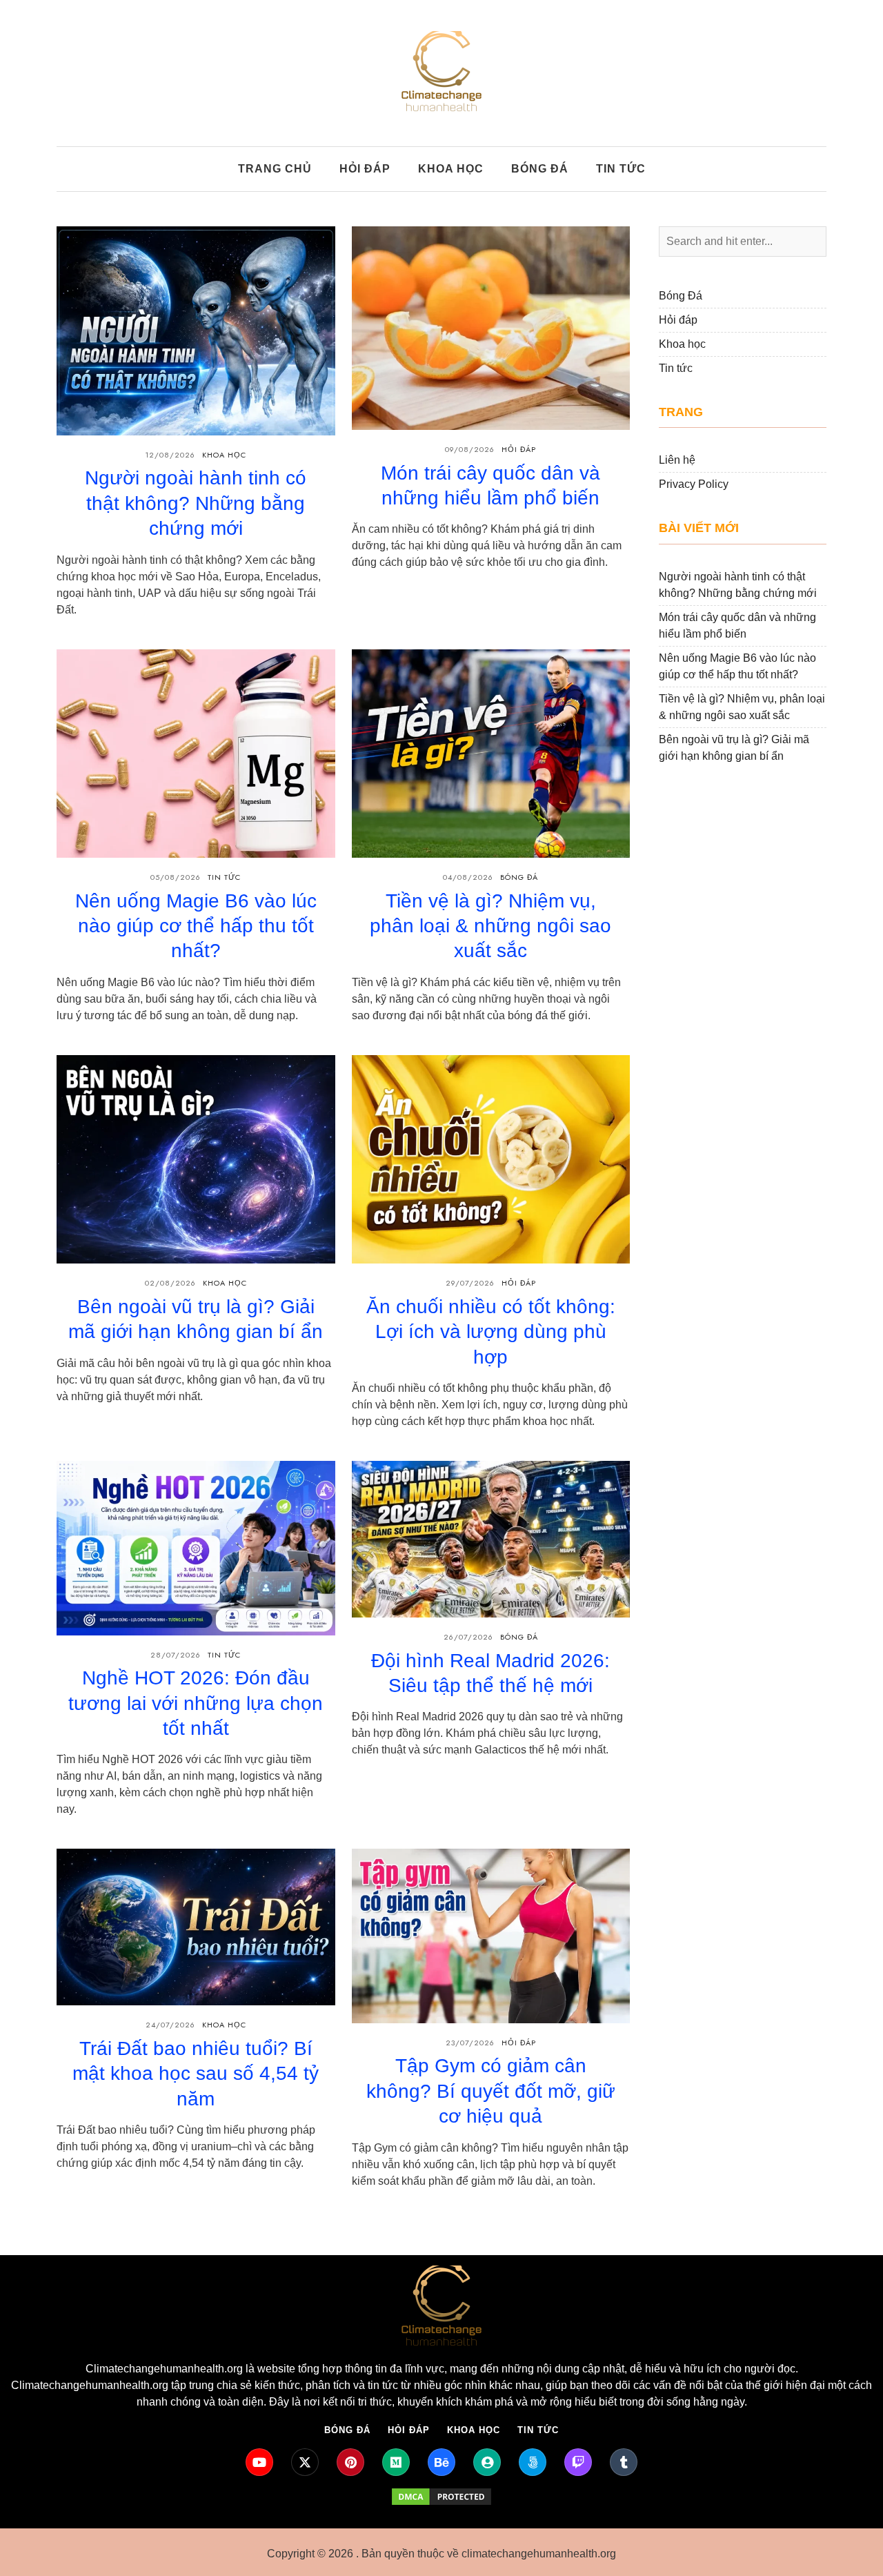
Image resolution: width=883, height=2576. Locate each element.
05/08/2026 (176, 877)
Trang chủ (275, 169)
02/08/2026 (170, 1283)
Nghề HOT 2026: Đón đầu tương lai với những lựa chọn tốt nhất (196, 1703)
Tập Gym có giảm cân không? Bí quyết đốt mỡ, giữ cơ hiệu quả (491, 2091)
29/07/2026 (470, 1283)
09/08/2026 (470, 449)
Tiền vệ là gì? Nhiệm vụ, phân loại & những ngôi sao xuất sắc (490, 926)
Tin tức (621, 169)
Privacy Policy (694, 484)
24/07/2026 (170, 2025)
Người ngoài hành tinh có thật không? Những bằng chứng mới (196, 503)
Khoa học (451, 169)
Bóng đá (540, 169)
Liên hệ (677, 460)
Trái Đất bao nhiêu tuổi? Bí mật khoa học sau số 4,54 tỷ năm (196, 2074)
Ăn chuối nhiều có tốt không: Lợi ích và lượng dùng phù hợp (491, 1332)
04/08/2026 (468, 877)
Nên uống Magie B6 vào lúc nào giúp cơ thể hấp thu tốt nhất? (196, 926)
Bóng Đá (519, 877)
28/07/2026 (176, 1655)
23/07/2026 (470, 2043)
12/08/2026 (170, 455)
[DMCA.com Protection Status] (441, 2497)
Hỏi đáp (365, 169)
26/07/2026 (468, 1637)
